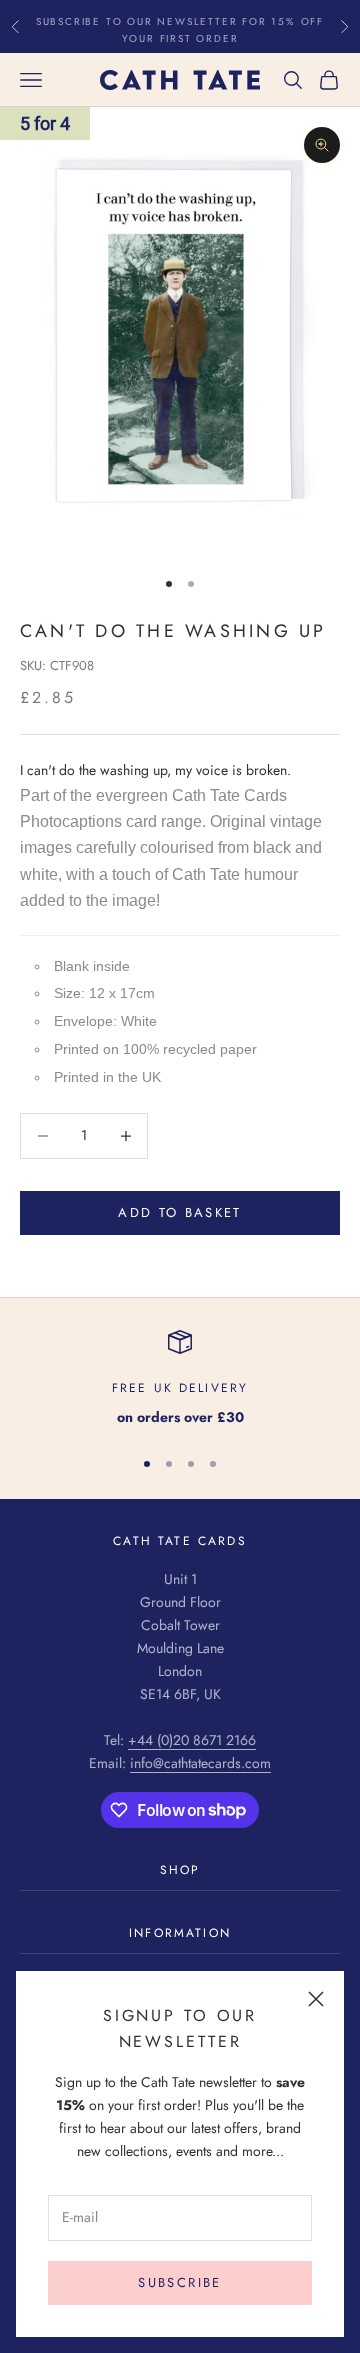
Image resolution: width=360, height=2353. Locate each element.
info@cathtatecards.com (200, 1763)
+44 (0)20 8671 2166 (192, 1740)
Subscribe (179, 2282)
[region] (180, 1379)
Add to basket (179, 1212)
